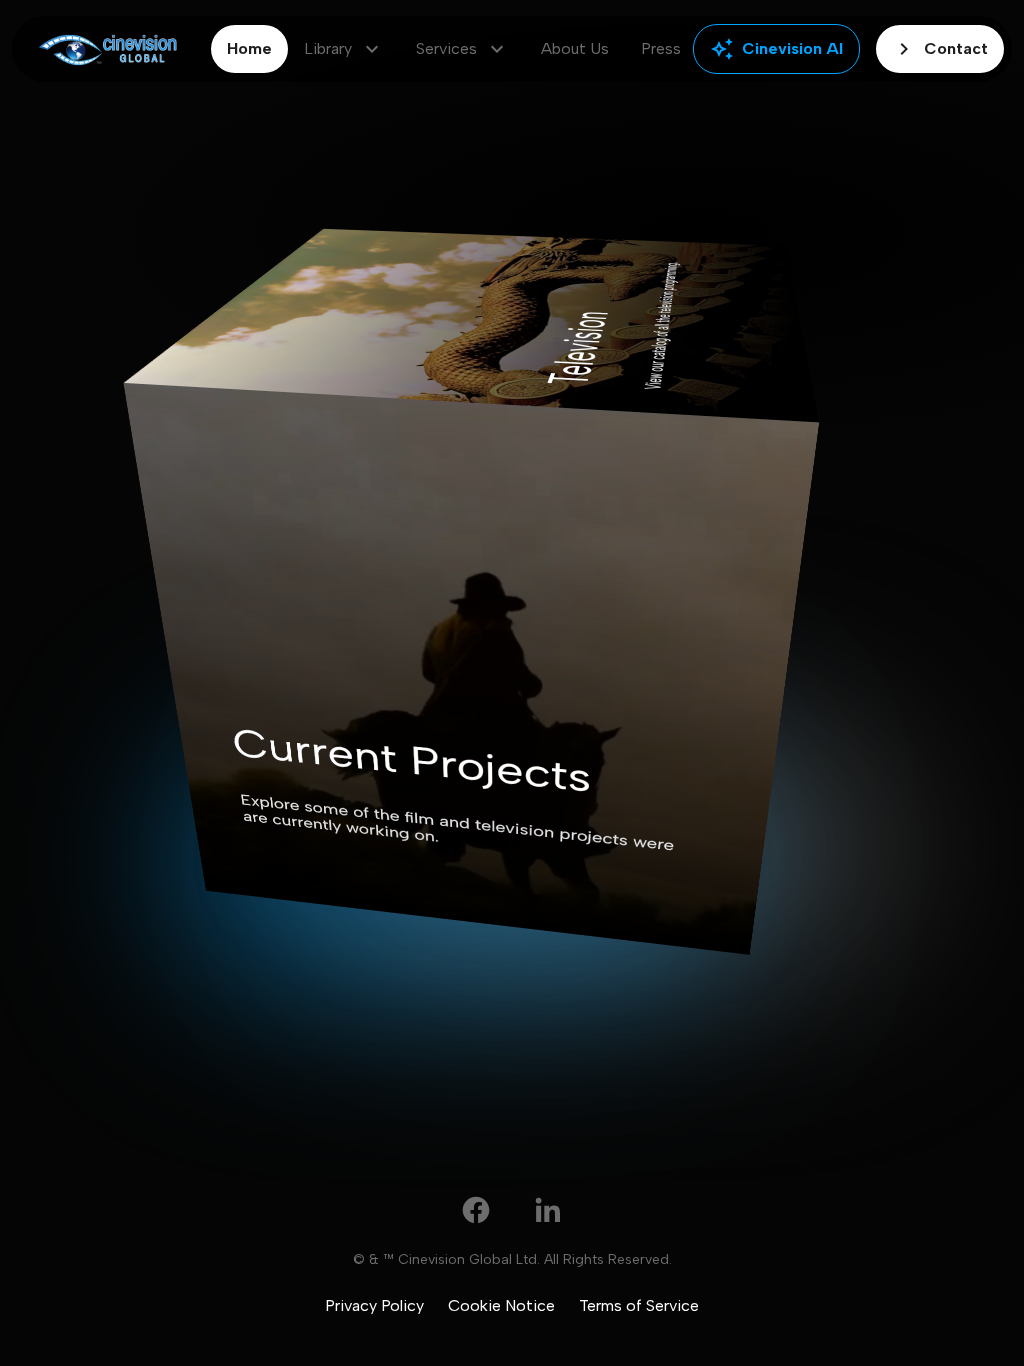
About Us (575, 48)
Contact (940, 49)
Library (344, 49)
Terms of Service (639, 1305)
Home (249, 48)
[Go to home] (107, 49)
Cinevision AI (776, 49)
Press (661, 48)
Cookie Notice (501, 1305)
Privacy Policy (374, 1305)
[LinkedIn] (548, 1210)
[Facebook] (476, 1210)
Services (462, 49)
